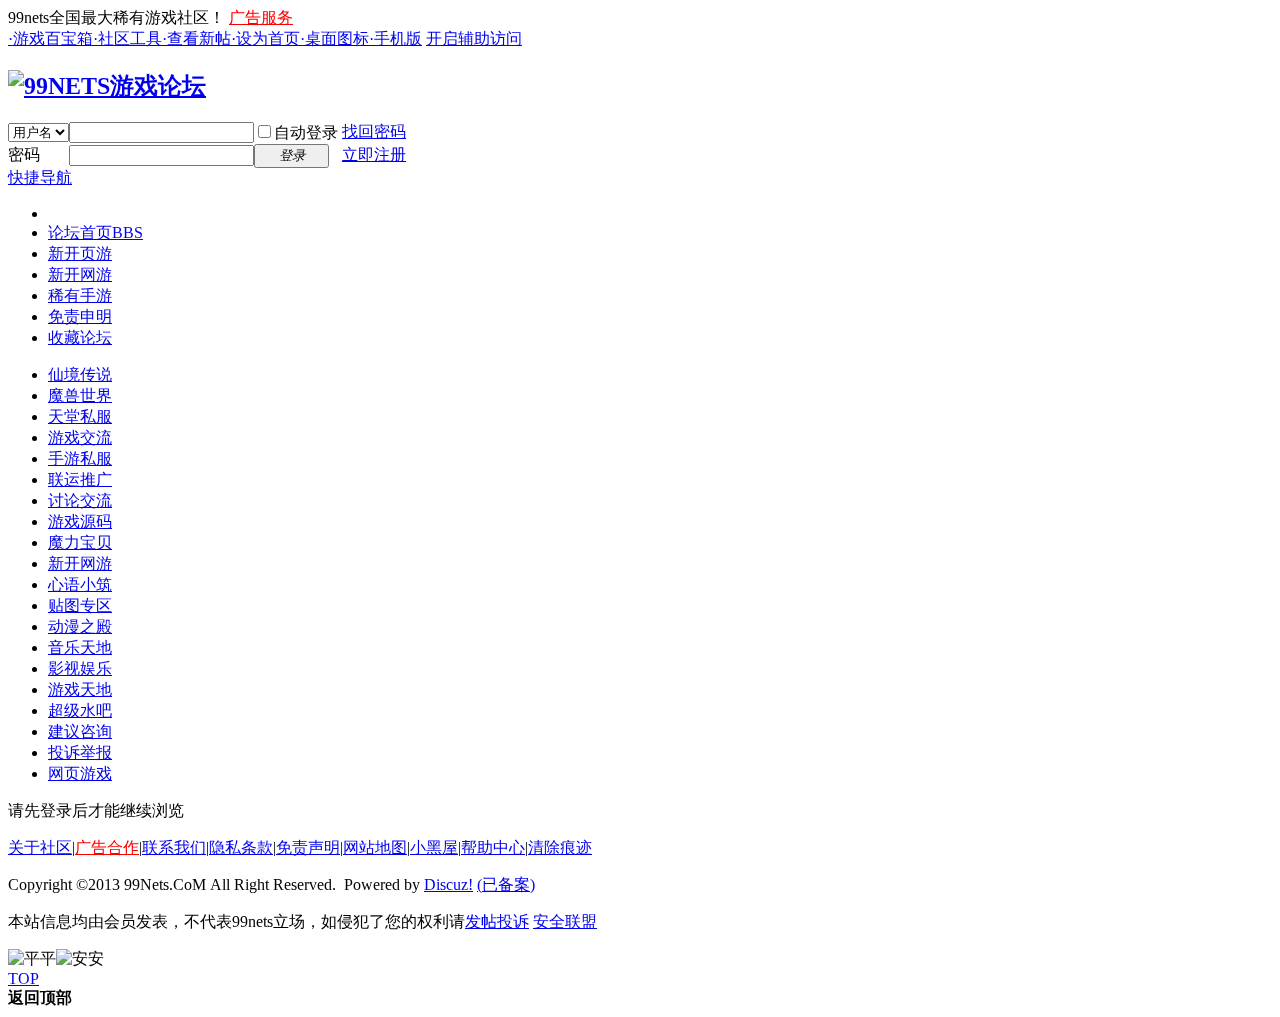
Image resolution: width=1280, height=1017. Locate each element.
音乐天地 (80, 647)
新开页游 (80, 253)
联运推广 (80, 479)
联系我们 (174, 847)
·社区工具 (127, 38)
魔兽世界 (80, 395)
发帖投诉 (497, 921)
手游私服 (80, 458)
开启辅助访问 (474, 38)
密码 (24, 154)
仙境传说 (80, 374)
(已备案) (506, 884)
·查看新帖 (196, 38)
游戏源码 (80, 521)
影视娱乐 (80, 668)
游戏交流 (80, 437)
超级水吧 (80, 710)
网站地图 (375, 847)
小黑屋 (434, 847)
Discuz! (448, 884)
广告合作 (107, 847)
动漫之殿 (80, 626)
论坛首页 (95, 232)
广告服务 (261, 17)
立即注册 (374, 154)
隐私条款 (241, 847)
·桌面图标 (334, 38)
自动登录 (306, 132)
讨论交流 (80, 500)
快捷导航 (40, 177)
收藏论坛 (80, 337)
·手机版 (395, 38)
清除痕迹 (560, 847)
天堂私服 (80, 416)
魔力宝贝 (80, 542)
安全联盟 (565, 921)
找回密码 (374, 131)
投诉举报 (80, 752)
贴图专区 (80, 605)
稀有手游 (80, 295)
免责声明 (308, 847)
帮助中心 (493, 847)
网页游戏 (80, 773)
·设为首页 (265, 38)
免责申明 (80, 316)
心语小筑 (80, 584)
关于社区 (40, 847)
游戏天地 (80, 689)
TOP (23, 978)
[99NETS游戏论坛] (107, 86)
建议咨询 (80, 731)
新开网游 (80, 274)
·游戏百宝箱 (50, 38)
